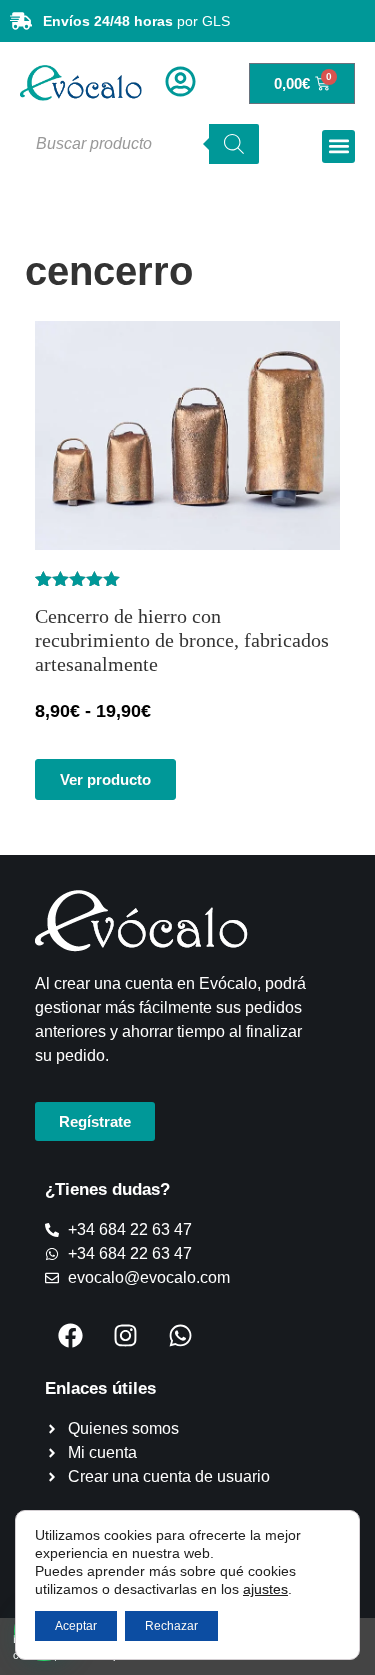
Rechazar (171, 1626)
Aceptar (76, 1626)
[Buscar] (234, 144)
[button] (338, 146)
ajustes (265, 1589)
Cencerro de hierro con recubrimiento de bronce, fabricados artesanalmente (182, 640)
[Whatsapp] (180, 1335)
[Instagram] (125, 1335)
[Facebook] (70, 1335)
